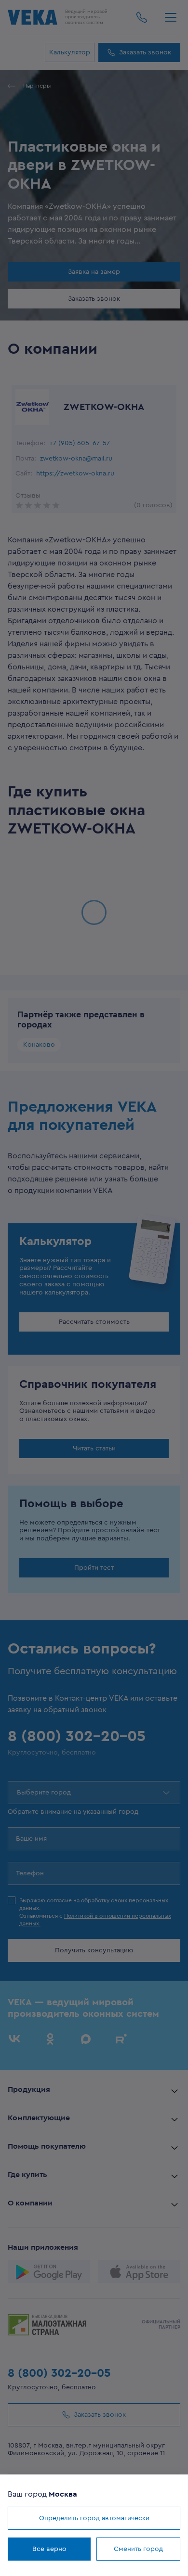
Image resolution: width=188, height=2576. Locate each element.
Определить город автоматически (94, 2518)
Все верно (49, 2549)
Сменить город (138, 2549)
